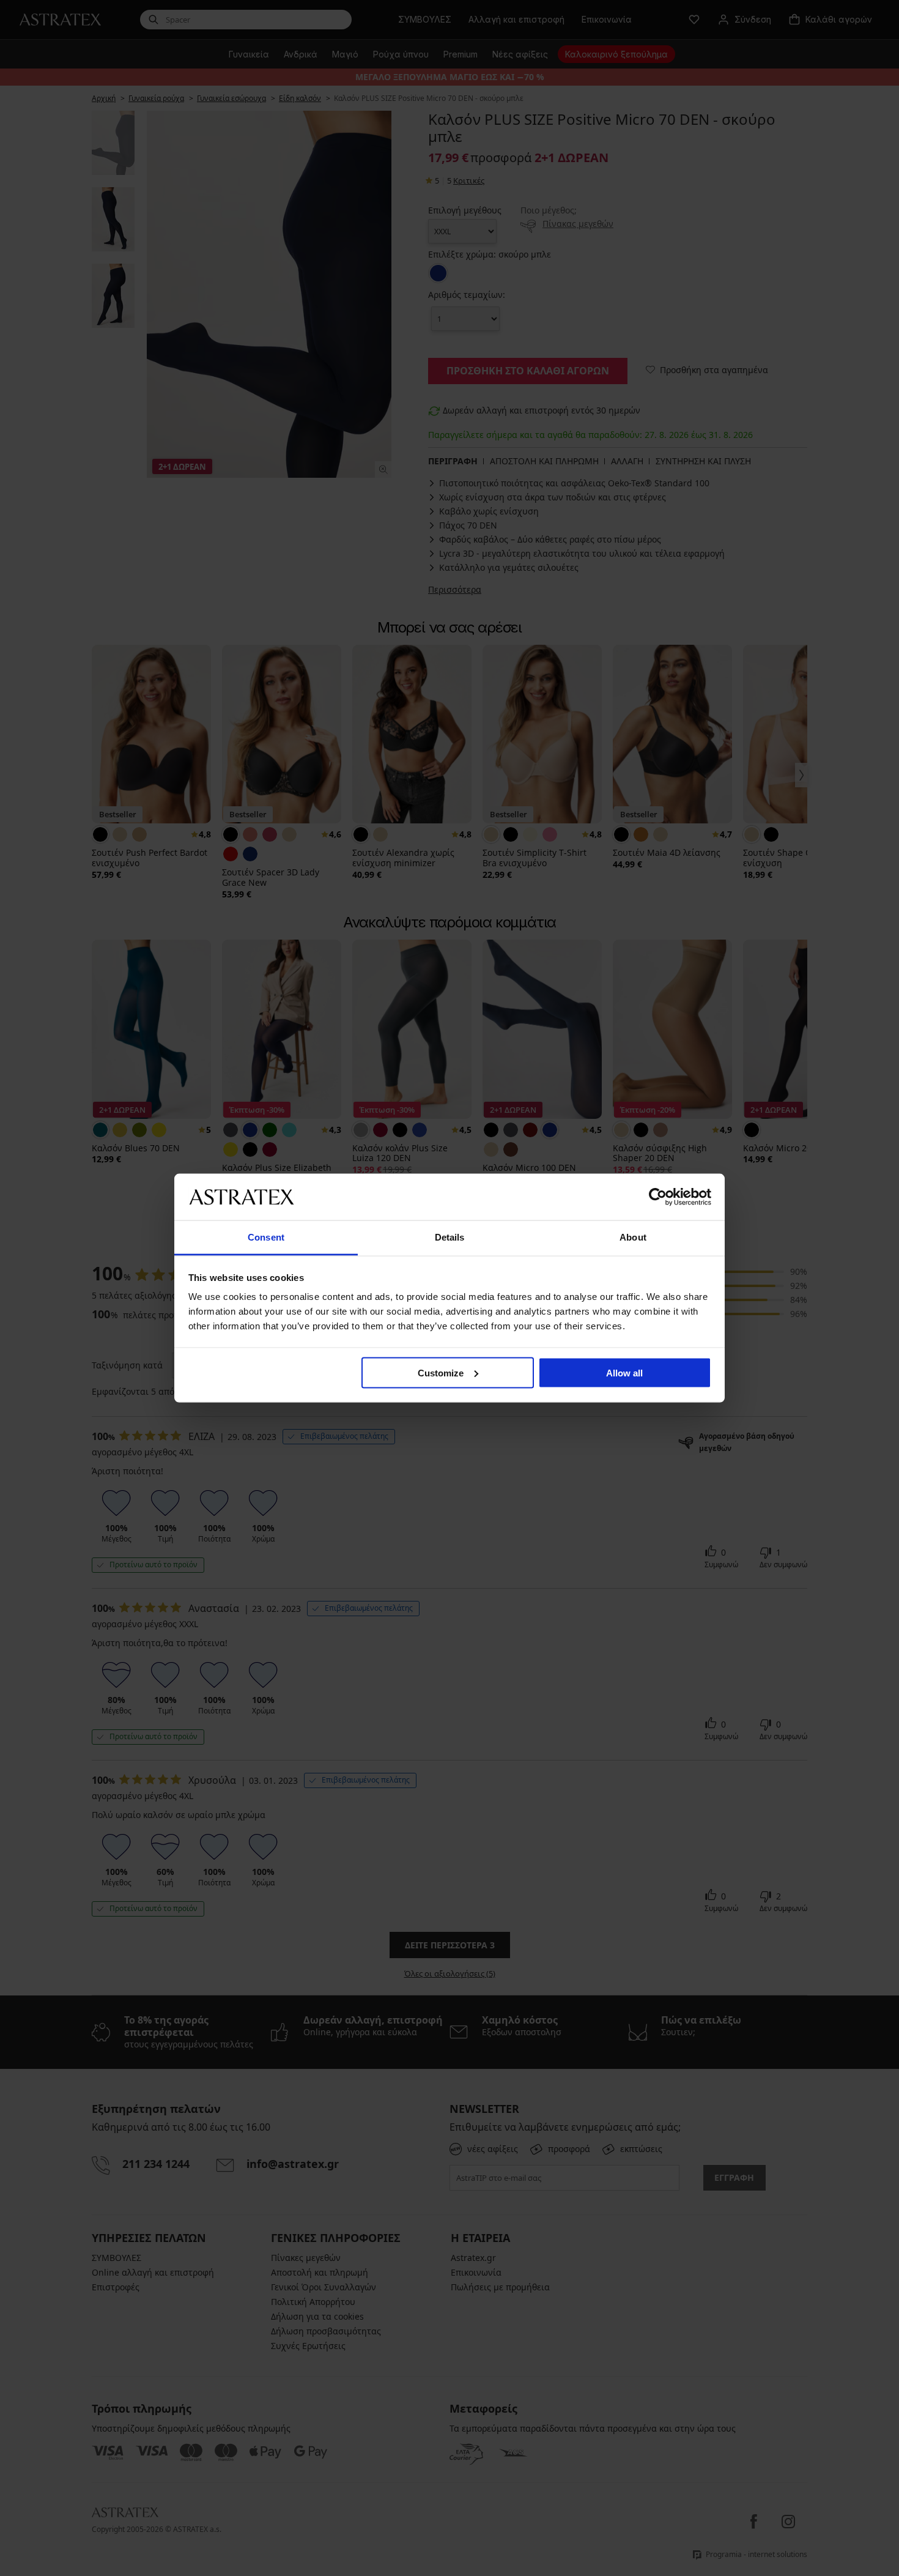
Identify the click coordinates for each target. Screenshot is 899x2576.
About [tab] (633, 1237)
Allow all (624, 1372)
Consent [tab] (266, 1237)
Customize (441, 1372)
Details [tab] (450, 1237)
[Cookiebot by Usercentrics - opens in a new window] (658, 1197)
